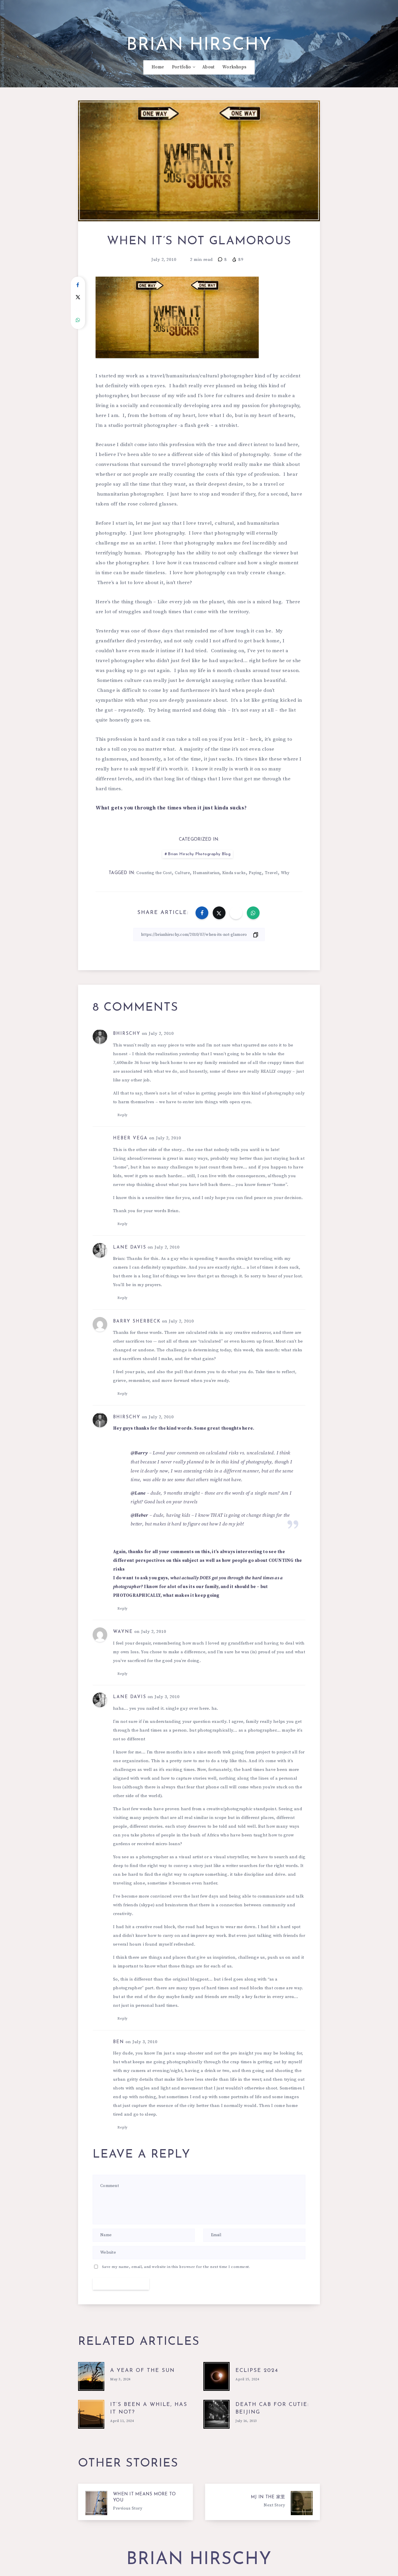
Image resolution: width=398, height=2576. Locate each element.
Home (158, 67)
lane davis (130, 1248)
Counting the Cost (154, 873)
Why (285, 873)
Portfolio (182, 67)
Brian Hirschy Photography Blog (199, 854)
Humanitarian (206, 873)
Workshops (234, 67)
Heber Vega (130, 1138)
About (208, 67)
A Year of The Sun (142, 2371)
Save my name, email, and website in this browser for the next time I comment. (176, 2267)
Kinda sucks (234, 873)
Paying (255, 873)
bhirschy (127, 1034)
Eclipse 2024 (257, 2371)
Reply (123, 1115)
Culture (183, 873)
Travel (271, 873)
